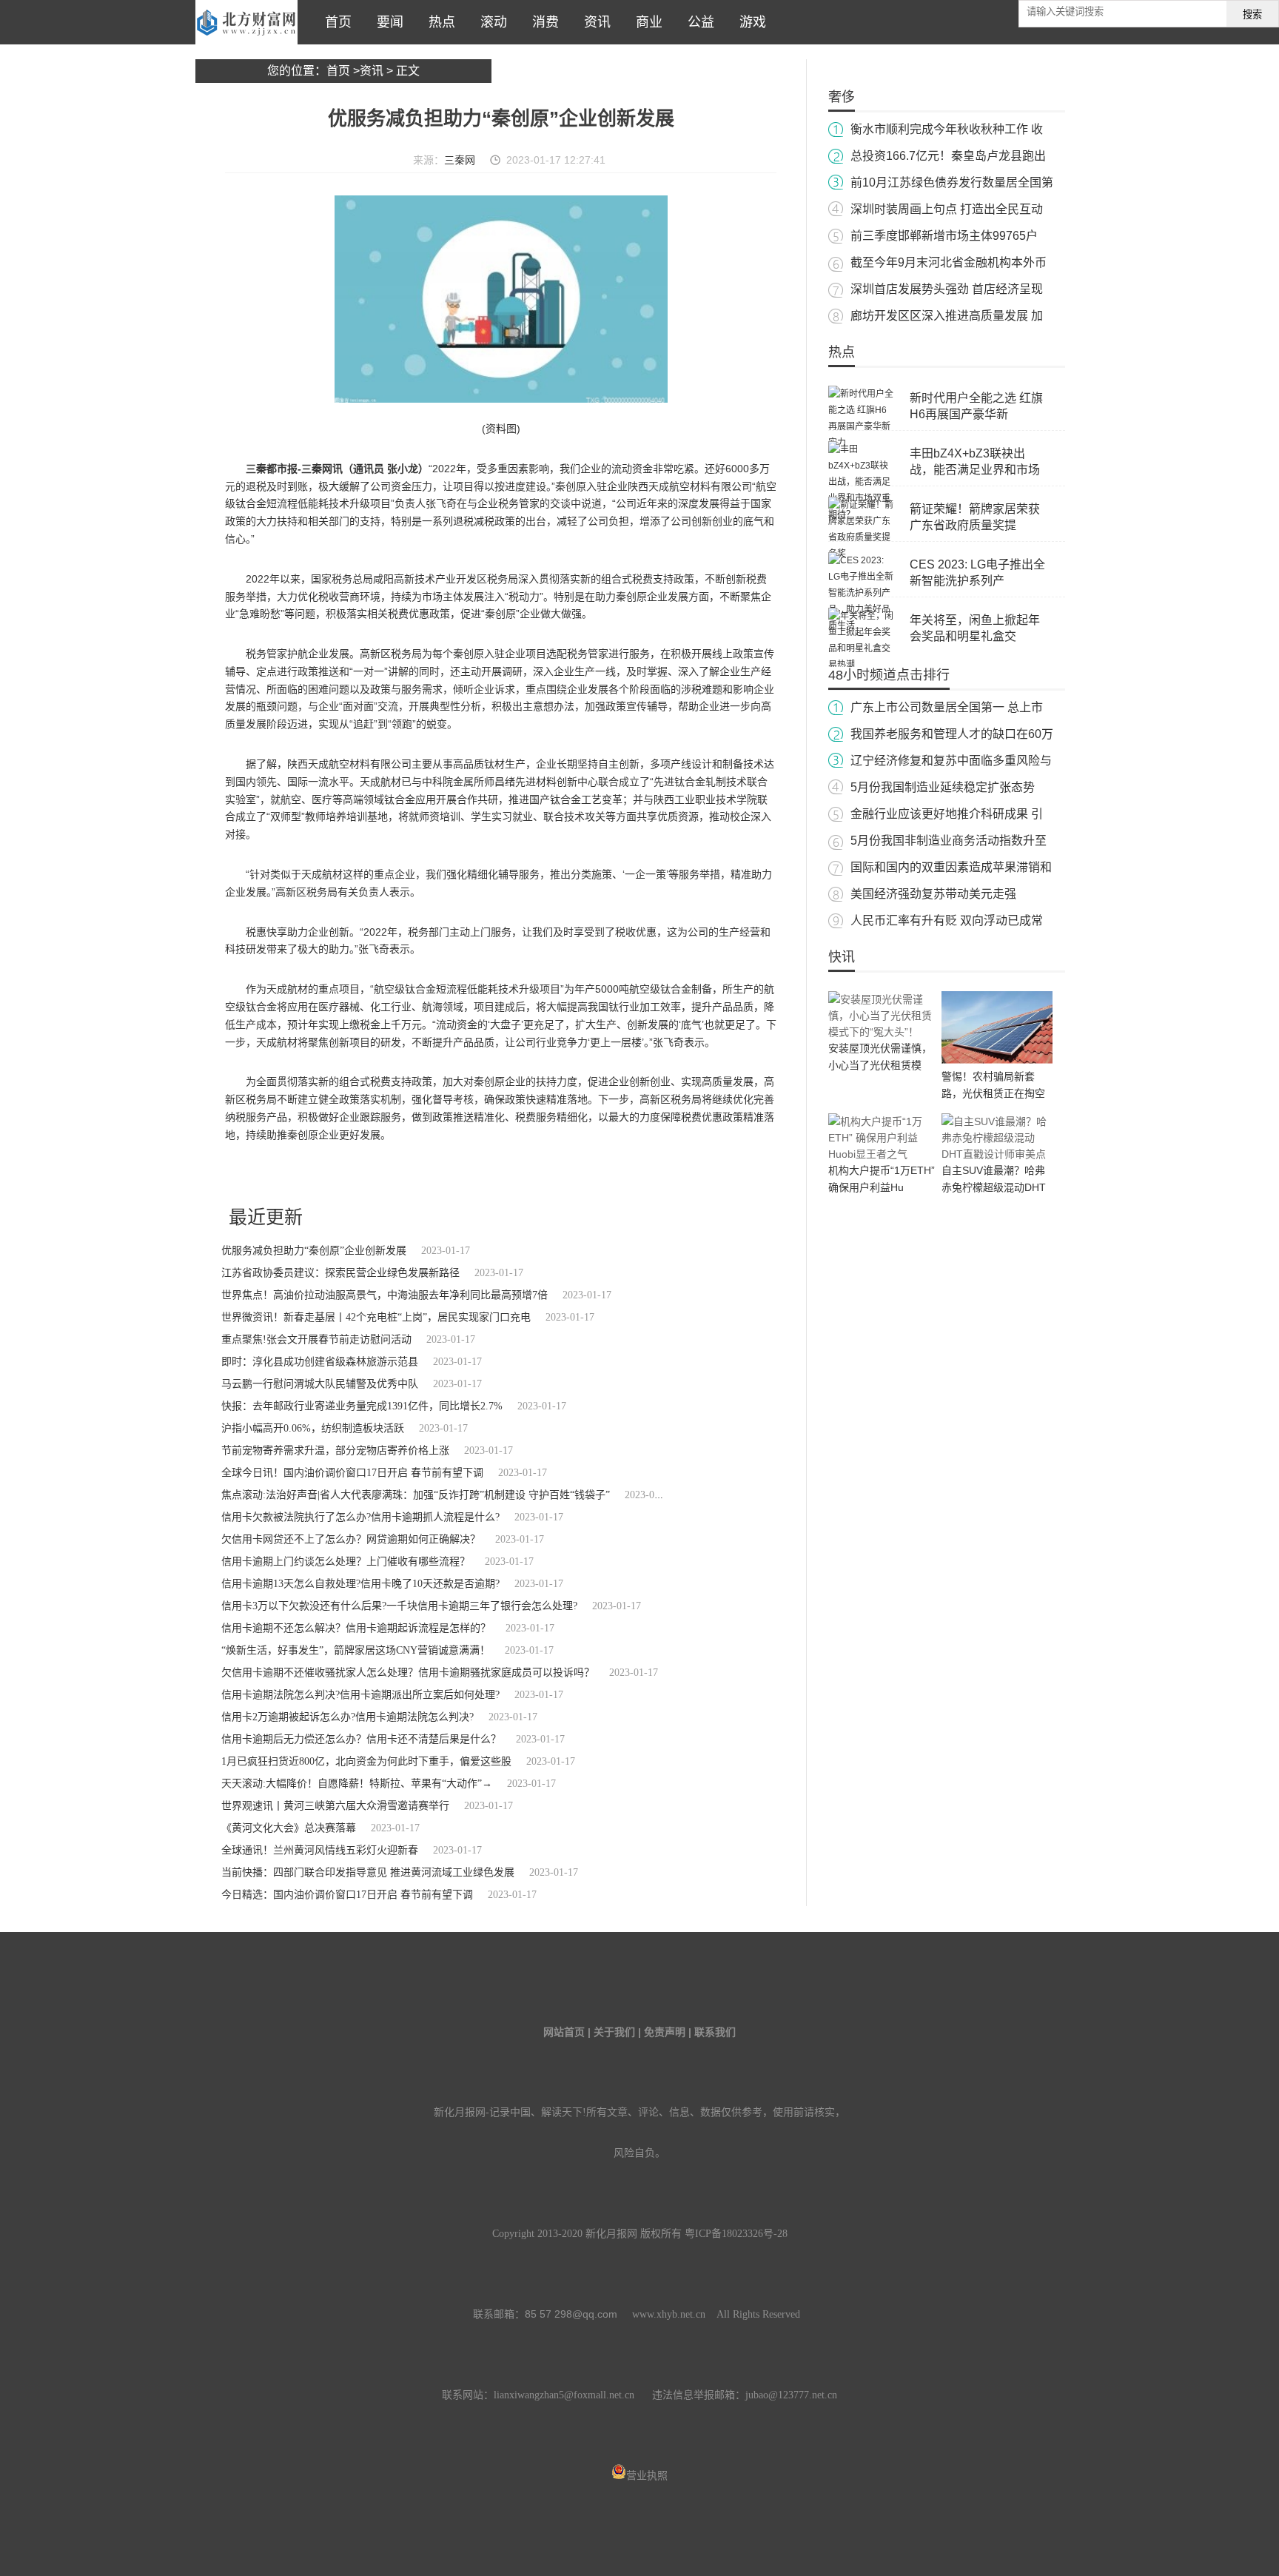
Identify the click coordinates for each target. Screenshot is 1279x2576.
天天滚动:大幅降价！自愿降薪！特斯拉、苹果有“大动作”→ (357, 1784)
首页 (335, 22)
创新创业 (356, 1175)
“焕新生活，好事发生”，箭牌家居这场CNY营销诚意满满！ (356, 1650)
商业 (645, 22)
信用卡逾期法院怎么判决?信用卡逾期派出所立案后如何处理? (360, 1695)
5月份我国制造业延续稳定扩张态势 (943, 787)
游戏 (749, 22)
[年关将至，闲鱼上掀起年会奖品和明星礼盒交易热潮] (862, 665)
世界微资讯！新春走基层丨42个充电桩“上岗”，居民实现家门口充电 (376, 1317)
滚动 (490, 22)
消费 (542, 22)
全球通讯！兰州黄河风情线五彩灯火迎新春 (320, 1850)
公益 (697, 22)
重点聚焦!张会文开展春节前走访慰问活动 (316, 1339)
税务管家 (318, 1175)
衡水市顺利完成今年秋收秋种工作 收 (947, 129)
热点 (438, 22)
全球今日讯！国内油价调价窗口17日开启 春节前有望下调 (352, 1473)
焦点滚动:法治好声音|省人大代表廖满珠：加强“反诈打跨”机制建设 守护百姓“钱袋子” (416, 1495)
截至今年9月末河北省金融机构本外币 (949, 262)
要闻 (386, 22)
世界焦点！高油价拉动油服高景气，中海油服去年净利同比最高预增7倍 (385, 1295)
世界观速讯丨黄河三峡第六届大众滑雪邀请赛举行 (335, 1806)
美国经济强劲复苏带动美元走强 (933, 894)
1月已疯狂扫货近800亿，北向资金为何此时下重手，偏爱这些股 (366, 1761)
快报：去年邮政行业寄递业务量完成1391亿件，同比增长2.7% (362, 1406)
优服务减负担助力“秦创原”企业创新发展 (314, 1251)
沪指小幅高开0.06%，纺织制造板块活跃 (313, 1428)
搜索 (1252, 14)
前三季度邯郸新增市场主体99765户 (944, 236)
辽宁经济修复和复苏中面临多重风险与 (951, 761)
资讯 (594, 22)
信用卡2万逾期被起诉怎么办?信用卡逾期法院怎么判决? (348, 1717)
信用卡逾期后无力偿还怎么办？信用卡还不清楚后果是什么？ (361, 1739)
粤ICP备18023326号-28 (736, 2234)
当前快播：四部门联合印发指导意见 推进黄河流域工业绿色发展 (368, 1872)
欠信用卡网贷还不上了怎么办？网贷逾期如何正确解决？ (351, 1539)
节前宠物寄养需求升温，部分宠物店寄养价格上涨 (335, 1450)
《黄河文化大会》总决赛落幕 (289, 1828)
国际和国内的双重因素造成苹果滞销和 (951, 867)
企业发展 (281, 1175)
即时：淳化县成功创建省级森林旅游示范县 (320, 1362)
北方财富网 (246, 22)
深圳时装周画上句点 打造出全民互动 (947, 209)
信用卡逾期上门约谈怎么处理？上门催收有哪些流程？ (346, 1562)
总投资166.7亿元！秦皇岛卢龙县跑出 (948, 156)
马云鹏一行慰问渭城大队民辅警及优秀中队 (320, 1384)
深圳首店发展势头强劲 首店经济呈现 (947, 289)
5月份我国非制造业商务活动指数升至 (949, 841)
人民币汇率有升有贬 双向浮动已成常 (947, 920)
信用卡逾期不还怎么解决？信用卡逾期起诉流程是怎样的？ (356, 1628)
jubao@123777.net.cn (791, 2395)
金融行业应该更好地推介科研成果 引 (947, 814)
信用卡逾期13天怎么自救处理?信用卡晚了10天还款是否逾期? (360, 1584)
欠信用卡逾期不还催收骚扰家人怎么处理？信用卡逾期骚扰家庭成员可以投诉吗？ (408, 1673)
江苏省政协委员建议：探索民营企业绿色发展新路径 (340, 1273)
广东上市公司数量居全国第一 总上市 (947, 707)
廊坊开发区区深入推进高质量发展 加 (947, 316)
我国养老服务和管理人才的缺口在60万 (952, 734)
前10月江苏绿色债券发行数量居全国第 (952, 182)
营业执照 (647, 2476)
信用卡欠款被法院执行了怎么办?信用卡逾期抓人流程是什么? (360, 1517)
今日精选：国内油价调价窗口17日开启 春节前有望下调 (347, 1895)
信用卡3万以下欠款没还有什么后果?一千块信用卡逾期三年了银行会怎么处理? (399, 1606)
